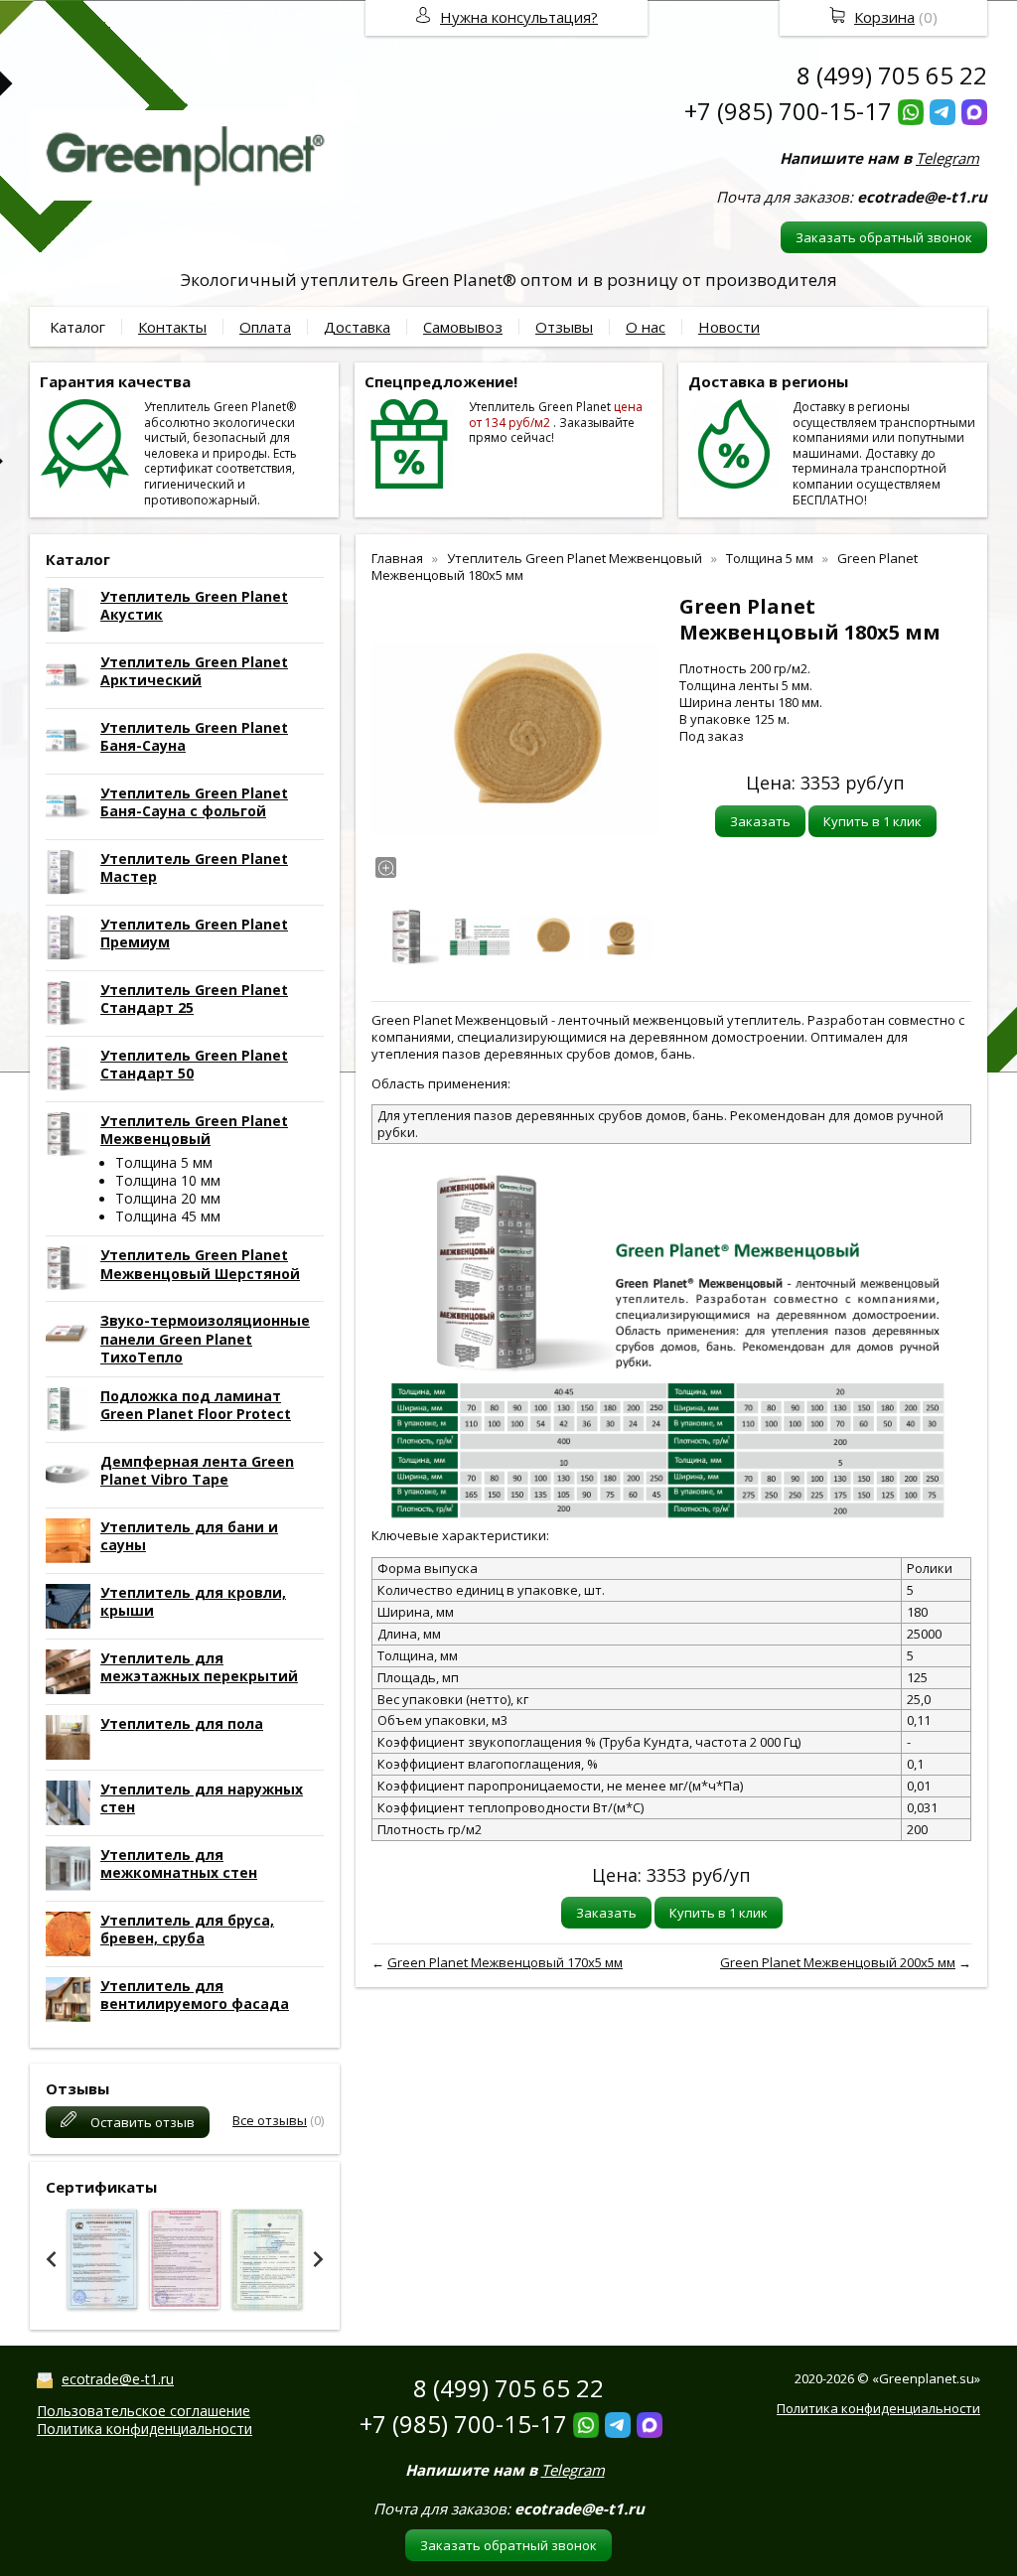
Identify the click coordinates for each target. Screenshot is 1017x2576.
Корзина (884, 17)
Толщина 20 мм (168, 1198)
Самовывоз (463, 327)
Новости (729, 327)
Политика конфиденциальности (145, 2429)
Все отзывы (270, 2120)
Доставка (357, 327)
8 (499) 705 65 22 (892, 75)
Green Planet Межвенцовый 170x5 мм (505, 1962)
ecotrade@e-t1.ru (118, 2379)
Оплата (265, 327)
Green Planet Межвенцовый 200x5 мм (838, 1962)
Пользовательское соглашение (144, 2411)
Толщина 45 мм (168, 1216)
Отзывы (564, 327)
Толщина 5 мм (164, 1162)
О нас (646, 327)
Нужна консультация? (519, 17)
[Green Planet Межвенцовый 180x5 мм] (515, 738)
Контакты (172, 327)
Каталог (77, 327)
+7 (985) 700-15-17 (788, 111)
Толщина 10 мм (168, 1180)
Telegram (947, 158)
